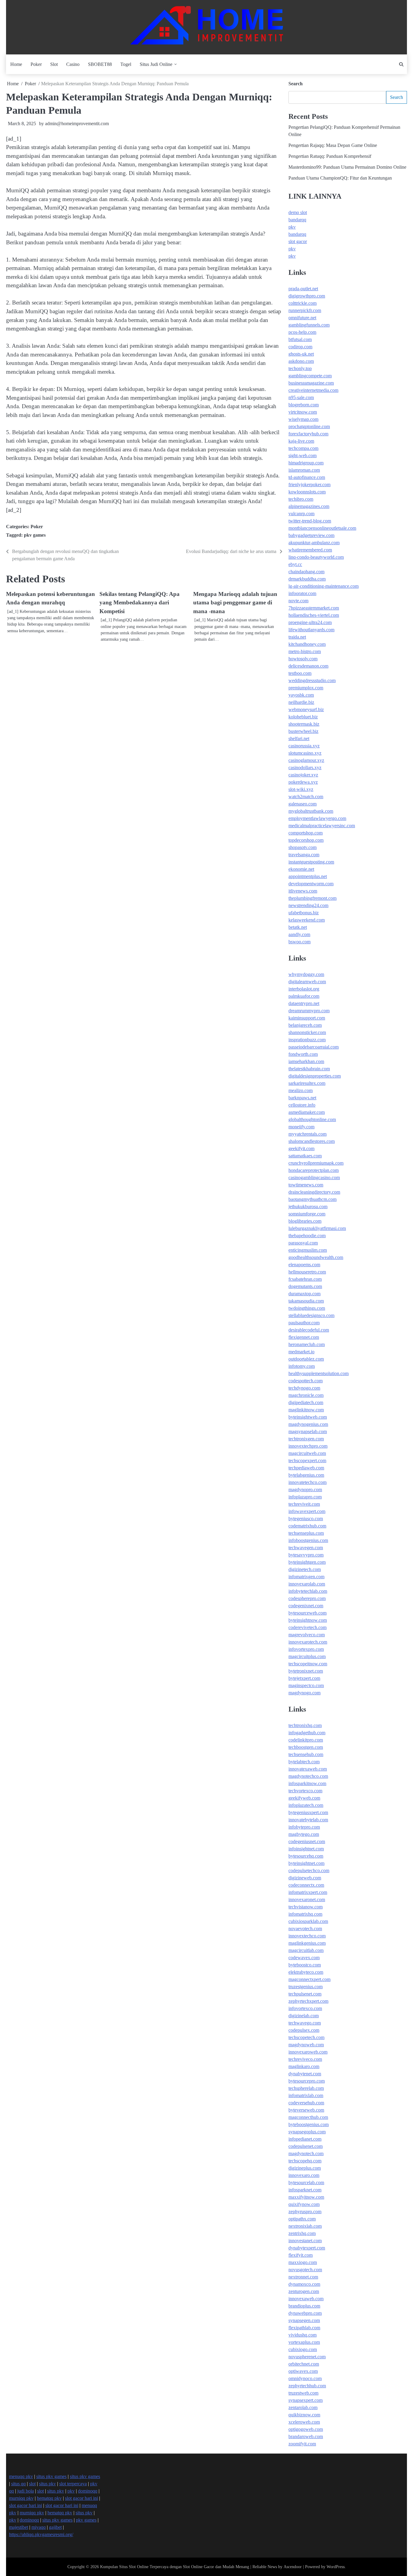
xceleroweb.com (304, 2422)
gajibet (55, 2527)
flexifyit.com (301, 2255)
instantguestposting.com (311, 862)
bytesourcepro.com (307, 2081)
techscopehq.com (305, 2161)
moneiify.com (301, 1127)
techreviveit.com (304, 1504)
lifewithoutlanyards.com (311, 630)
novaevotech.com (305, 1929)
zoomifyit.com (302, 2444)
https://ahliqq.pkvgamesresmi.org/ (41, 2534)
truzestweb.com (303, 2393)
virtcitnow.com (303, 412)
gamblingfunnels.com (309, 325)
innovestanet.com (305, 2241)
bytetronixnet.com (306, 1671)
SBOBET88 (100, 64)
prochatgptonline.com (309, 426)
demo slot (298, 212)
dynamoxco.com (304, 2284)
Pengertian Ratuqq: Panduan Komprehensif (330, 156)
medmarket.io (301, 1352)
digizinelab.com (304, 2016)
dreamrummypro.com (309, 1011)
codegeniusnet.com (307, 1841)
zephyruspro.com (305, 2212)
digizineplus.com (305, 2168)
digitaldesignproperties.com (315, 1076)
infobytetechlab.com (308, 1591)
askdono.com (301, 361)
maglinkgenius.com (307, 1943)
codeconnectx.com (306, 1885)
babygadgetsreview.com (311, 535)
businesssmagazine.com (311, 383)
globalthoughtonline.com (312, 1119)
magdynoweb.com (306, 2045)
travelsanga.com (304, 855)
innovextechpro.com (308, 1446)
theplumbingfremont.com (312, 898)
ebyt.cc (295, 564)
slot (32, 2484)
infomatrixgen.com (306, 1577)
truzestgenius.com (306, 1987)
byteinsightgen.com (307, 1562)
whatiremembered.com (310, 550)
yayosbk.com (301, 695)
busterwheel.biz (303, 731)
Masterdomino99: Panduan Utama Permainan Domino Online (347, 167)
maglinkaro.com (304, 2066)
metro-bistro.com (305, 651)
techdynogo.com (304, 1388)
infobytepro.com (304, 1827)
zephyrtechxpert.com (308, 2001)
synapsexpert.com (306, 2400)
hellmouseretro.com (307, 1272)
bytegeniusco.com (306, 1519)
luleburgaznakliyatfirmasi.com (317, 1228)
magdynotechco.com (308, 1776)
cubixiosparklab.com (308, 1921)
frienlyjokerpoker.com (309, 485)
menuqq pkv (21, 2476)
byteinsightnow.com (308, 1620)
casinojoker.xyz (303, 775)
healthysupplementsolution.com (319, 1373)
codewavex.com (304, 1958)
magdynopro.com (305, 1490)
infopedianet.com (305, 2139)
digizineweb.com (305, 1878)
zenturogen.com (304, 2291)
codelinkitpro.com (306, 1740)
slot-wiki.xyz (301, 789)
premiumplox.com (306, 688)
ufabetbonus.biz (304, 913)
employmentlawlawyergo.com (317, 818)
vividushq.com (302, 2335)
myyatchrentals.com (307, 1134)
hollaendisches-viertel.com (314, 615)
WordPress (336, 2567)
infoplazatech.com (306, 1805)
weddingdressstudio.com (312, 680)
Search (296, 84)
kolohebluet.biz (303, 717)
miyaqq (39, 2527)
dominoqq (88, 2491)
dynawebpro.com (305, 2313)
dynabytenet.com (305, 2074)
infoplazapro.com (305, 1497)
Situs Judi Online (156, 64)
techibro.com (301, 499)
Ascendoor (293, 2567)
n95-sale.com (301, 397)
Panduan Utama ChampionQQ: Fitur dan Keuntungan (340, 178)
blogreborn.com (304, 405)
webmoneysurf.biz (306, 709)
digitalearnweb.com (307, 982)
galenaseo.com (302, 804)
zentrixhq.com (302, 2233)
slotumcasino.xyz (305, 753)
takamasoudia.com (306, 1301)
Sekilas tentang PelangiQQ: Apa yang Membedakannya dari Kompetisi (140, 603)
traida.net (297, 637)
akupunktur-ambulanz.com (314, 543)
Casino (73, 64)
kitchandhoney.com (307, 644)
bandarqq (297, 220)
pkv (292, 227)
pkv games (35, 535)
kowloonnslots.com (307, 492)
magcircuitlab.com (306, 1950)
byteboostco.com (305, 1965)
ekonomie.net (301, 869)
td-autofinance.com (307, 477)
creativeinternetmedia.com (313, 390)
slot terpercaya (73, 2484)
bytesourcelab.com (306, 2182)
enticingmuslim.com (308, 1250)
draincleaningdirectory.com (314, 1192)
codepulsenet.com (306, 2146)
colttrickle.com (302, 303)
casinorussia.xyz (304, 746)
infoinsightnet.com (306, 1849)
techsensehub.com (306, 1754)
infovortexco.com (305, 2008)
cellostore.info (302, 1105)
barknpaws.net (302, 1098)
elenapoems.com (304, 1265)
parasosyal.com (303, 1243)
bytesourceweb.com (307, 1613)
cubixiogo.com (303, 2349)
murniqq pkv (21, 2498)
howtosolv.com (303, 659)
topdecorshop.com (306, 840)
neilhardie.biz (301, 702)
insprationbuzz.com (307, 1040)
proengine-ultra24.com (310, 622)
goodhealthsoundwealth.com (316, 1257)
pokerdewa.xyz (303, 782)
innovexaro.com (304, 2175)
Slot (54, 64)
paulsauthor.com (304, 1323)
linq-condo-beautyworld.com (316, 557)
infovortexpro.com (306, 1649)
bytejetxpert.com (304, 1678)
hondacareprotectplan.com (314, 1170)
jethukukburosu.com (308, 1207)
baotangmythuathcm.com (312, 1199)
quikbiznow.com (304, 2415)
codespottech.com (306, 1381)
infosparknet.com (305, 2190)
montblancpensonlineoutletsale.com (322, 528)
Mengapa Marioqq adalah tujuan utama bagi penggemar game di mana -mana (235, 603)
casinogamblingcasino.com (314, 1177)
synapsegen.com (304, 2320)
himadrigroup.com (306, 463)
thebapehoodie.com (307, 1236)
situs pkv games (51, 2476)
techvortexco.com (305, 1791)
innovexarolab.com (307, 1584)
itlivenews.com (303, 891)
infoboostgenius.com (308, 1540)
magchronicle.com (306, 1395)
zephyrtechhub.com (307, 2386)
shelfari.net (299, 738)
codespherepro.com (307, 1598)
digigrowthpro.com (307, 296)
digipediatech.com (306, 1402)
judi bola (26, 2491)
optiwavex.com (303, 2371)
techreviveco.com (305, 2059)
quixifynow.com (304, 2204)
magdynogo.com (304, 1693)
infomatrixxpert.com (308, 1892)
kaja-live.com (301, 441)
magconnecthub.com (308, 2117)
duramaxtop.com (304, 1294)
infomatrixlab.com (306, 2095)
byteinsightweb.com (308, 1417)
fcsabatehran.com (305, 1279)
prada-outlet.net (303, 289)
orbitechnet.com (304, 2364)
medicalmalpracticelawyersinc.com (322, 826)
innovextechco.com (307, 1936)
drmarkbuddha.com (307, 579)
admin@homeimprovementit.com (77, 124)
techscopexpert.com (307, 1460)
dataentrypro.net (304, 1003)
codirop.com (300, 347)
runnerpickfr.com (305, 310)
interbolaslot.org (304, 989)
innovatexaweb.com (308, 1769)
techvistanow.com (306, 1907)
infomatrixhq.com (305, 1914)
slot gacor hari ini (81, 2498)
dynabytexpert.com (307, 2248)
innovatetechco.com (307, 1482)
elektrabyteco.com (306, 1972)
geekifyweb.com (304, 1798)
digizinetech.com (305, 1569)
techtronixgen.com (306, 1439)
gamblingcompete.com (310, 376)
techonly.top (300, 368)
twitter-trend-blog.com (310, 521)
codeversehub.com (306, 2103)
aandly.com (299, 934)
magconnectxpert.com (309, 1979)
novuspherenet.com (307, 2357)
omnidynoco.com (305, 2378)
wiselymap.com (303, 419)
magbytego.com (304, 1834)
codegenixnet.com (306, 1606)
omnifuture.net (302, 318)
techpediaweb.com (306, 1468)
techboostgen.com (306, 1747)
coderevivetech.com (307, 1627)
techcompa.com (303, 448)
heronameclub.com (307, 1344)
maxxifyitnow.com (306, 2197)
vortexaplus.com (304, 2342)
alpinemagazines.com (309, 506)
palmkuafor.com (304, 996)
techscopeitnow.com (308, 1664)
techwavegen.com (306, 1548)
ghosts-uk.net (301, 354)
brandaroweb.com (306, 2436)
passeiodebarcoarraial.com (314, 1047)
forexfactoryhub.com (308, 434)
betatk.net (298, 927)
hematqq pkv (49, 2498)
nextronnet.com (303, 2277)
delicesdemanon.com (308, 666)
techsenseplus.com (306, 1533)
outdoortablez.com (306, 1359)
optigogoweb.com (306, 2429)
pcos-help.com (302, 332)
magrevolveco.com (307, 1635)
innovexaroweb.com (308, 2052)
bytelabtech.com (304, 1762)
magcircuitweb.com (307, 1453)
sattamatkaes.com (305, 1156)
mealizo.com (301, 1090)
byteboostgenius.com (309, 2124)
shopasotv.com (302, 847)
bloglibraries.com (305, 1221)
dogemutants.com (305, 1286)
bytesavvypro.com (306, 1555)
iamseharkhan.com (306, 1061)
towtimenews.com (306, 1185)
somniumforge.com (307, 1214)
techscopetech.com (306, 2037)
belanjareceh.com (305, 1025)
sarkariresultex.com (307, 1083)
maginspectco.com (306, 1685)
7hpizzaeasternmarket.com (314, 608)
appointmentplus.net (308, 876)
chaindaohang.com (306, 572)
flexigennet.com (304, 1337)
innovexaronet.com (307, 1899)
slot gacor (298, 241)
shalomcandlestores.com (312, 1141)
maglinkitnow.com (306, 1410)
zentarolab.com (303, 2407)
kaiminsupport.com (307, 1018)
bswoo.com (299, 942)
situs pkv (47, 2484)
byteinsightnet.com (306, 1863)
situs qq (18, 2484)
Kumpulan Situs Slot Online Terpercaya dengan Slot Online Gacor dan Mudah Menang (175, 2567)
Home (16, 64)
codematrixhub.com (307, 1526)
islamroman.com (304, 470)
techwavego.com (305, 2023)
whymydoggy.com (306, 974)
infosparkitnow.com (307, 1783)
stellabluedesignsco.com (311, 1315)
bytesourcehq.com (306, 1856)
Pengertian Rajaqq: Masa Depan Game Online (333, 145)
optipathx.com (302, 2219)
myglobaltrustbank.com (311, 811)
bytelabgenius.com (306, 1475)
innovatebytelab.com (308, 1820)
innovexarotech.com (308, 1642)
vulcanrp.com (301, 514)
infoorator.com (302, 593)
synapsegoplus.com (307, 2132)
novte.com (298, 601)
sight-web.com (302, 455)
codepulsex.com (304, 2030)
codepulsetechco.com (309, 1870)
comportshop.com (306, 833)
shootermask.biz (304, 724)
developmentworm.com (311, 884)
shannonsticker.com (307, 1032)
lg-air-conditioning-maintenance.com (324, 586)
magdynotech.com (306, 2153)
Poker (36, 64)
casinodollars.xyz (305, 768)
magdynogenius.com (308, 1424)
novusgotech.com (305, 2270)
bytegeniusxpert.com (308, 1812)
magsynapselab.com (308, 1431)
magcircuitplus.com (307, 1656)
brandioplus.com (304, 2306)
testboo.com (300, 673)
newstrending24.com (308, 905)
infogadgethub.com (307, 1733)
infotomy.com (302, 1366)
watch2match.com (306, 797)
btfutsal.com (300, 339)
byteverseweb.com (306, 2110)
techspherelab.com (306, 2088)
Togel (126, 64)
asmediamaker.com (307, 1112)
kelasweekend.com (307, 920)
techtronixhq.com (305, 1725)
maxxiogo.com (303, 2262)
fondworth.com (303, 1054)
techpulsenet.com (305, 1994)
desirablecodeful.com (309, 1330)
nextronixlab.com (305, 2226)
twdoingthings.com (307, 1308)
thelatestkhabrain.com (309, 1069)
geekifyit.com (301, 1148)
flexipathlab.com (304, 2328)
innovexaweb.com (306, 2299)
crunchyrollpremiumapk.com (316, 1163)
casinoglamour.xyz (306, 760)
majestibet (19, 2527)
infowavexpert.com (307, 1511)
